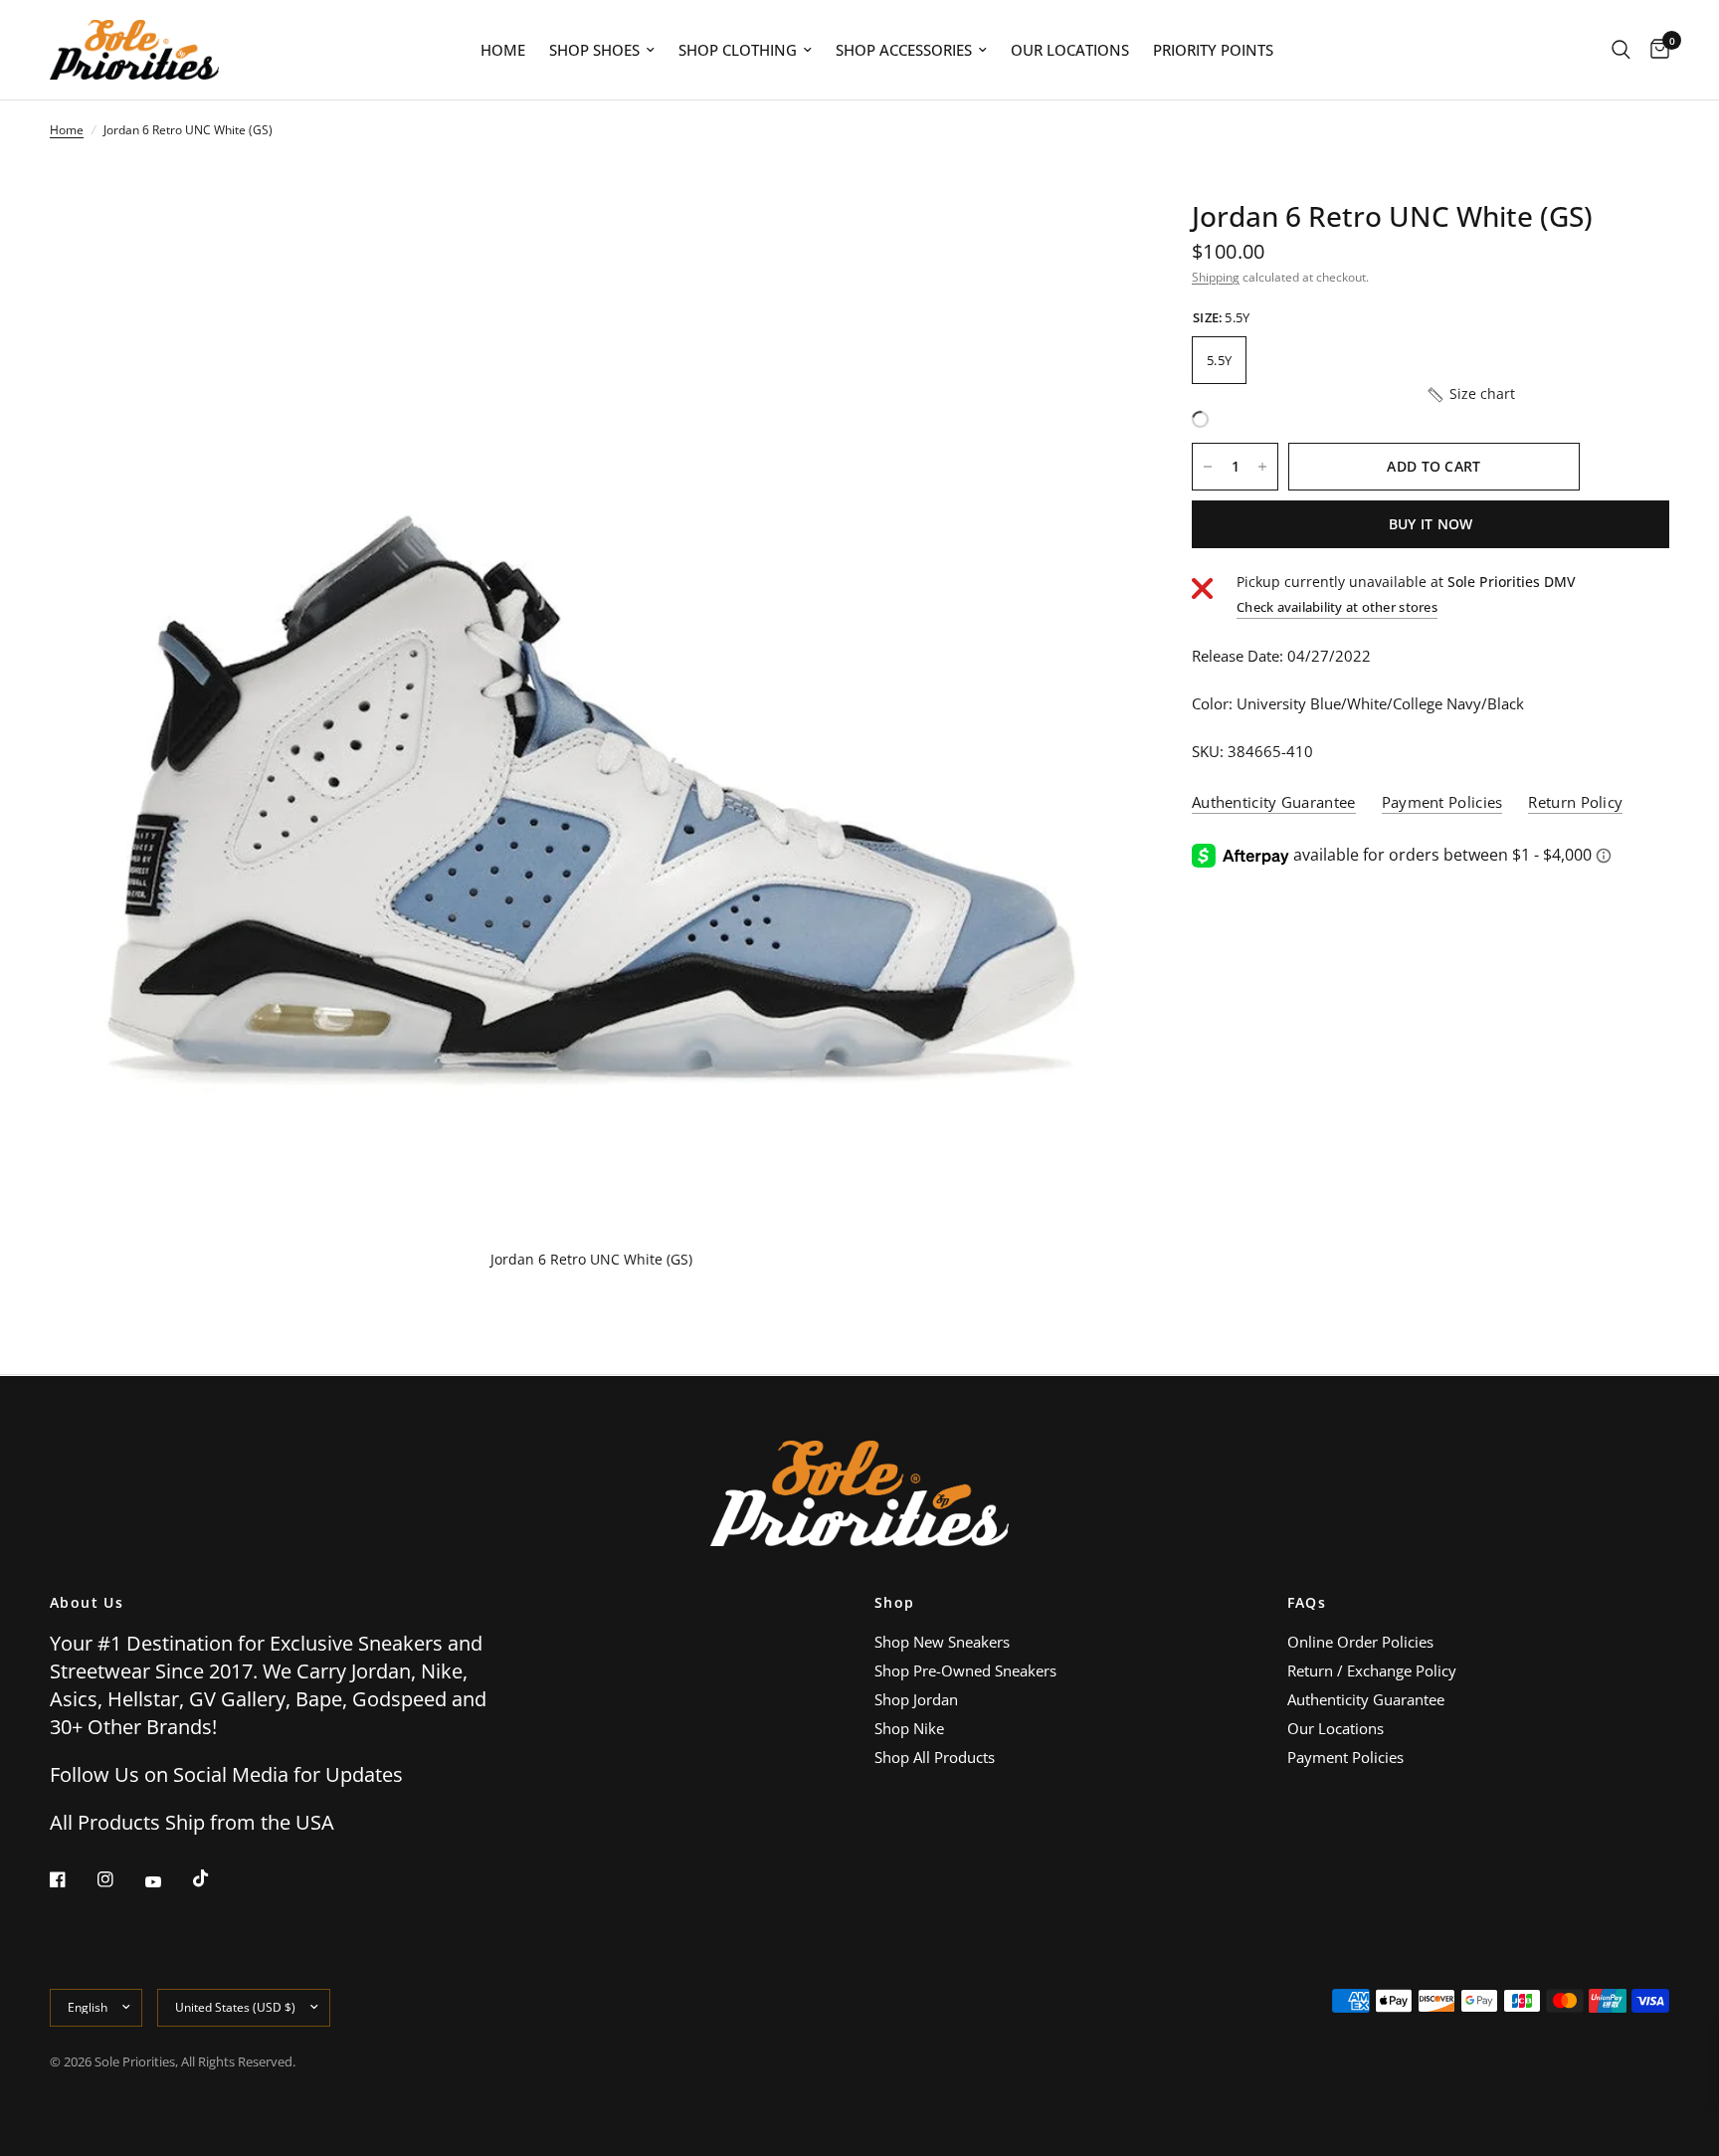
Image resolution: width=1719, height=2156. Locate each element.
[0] (1655, 50)
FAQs (1307, 1603)
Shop (895, 1603)
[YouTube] (167, 1882)
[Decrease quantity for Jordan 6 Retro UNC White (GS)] (1208, 467)
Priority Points (1213, 50)
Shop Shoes (594, 50)
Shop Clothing (738, 50)
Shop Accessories (904, 50)
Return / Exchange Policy (1372, 1670)
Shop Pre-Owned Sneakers (965, 1670)
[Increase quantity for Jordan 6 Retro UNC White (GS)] (1262, 467)
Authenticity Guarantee (1366, 1699)
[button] (1470, 394)
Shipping (1216, 277)
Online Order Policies (1360, 1642)
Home (503, 50)
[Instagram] (119, 1879)
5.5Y (1219, 360)
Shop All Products (935, 1757)
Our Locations (1070, 50)
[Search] (1621, 50)
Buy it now (1431, 524)
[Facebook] (72, 1879)
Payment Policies (1345, 1757)
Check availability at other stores (1337, 607)
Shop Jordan (916, 1699)
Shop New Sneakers (942, 1642)
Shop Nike (909, 1728)
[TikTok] (215, 1878)
